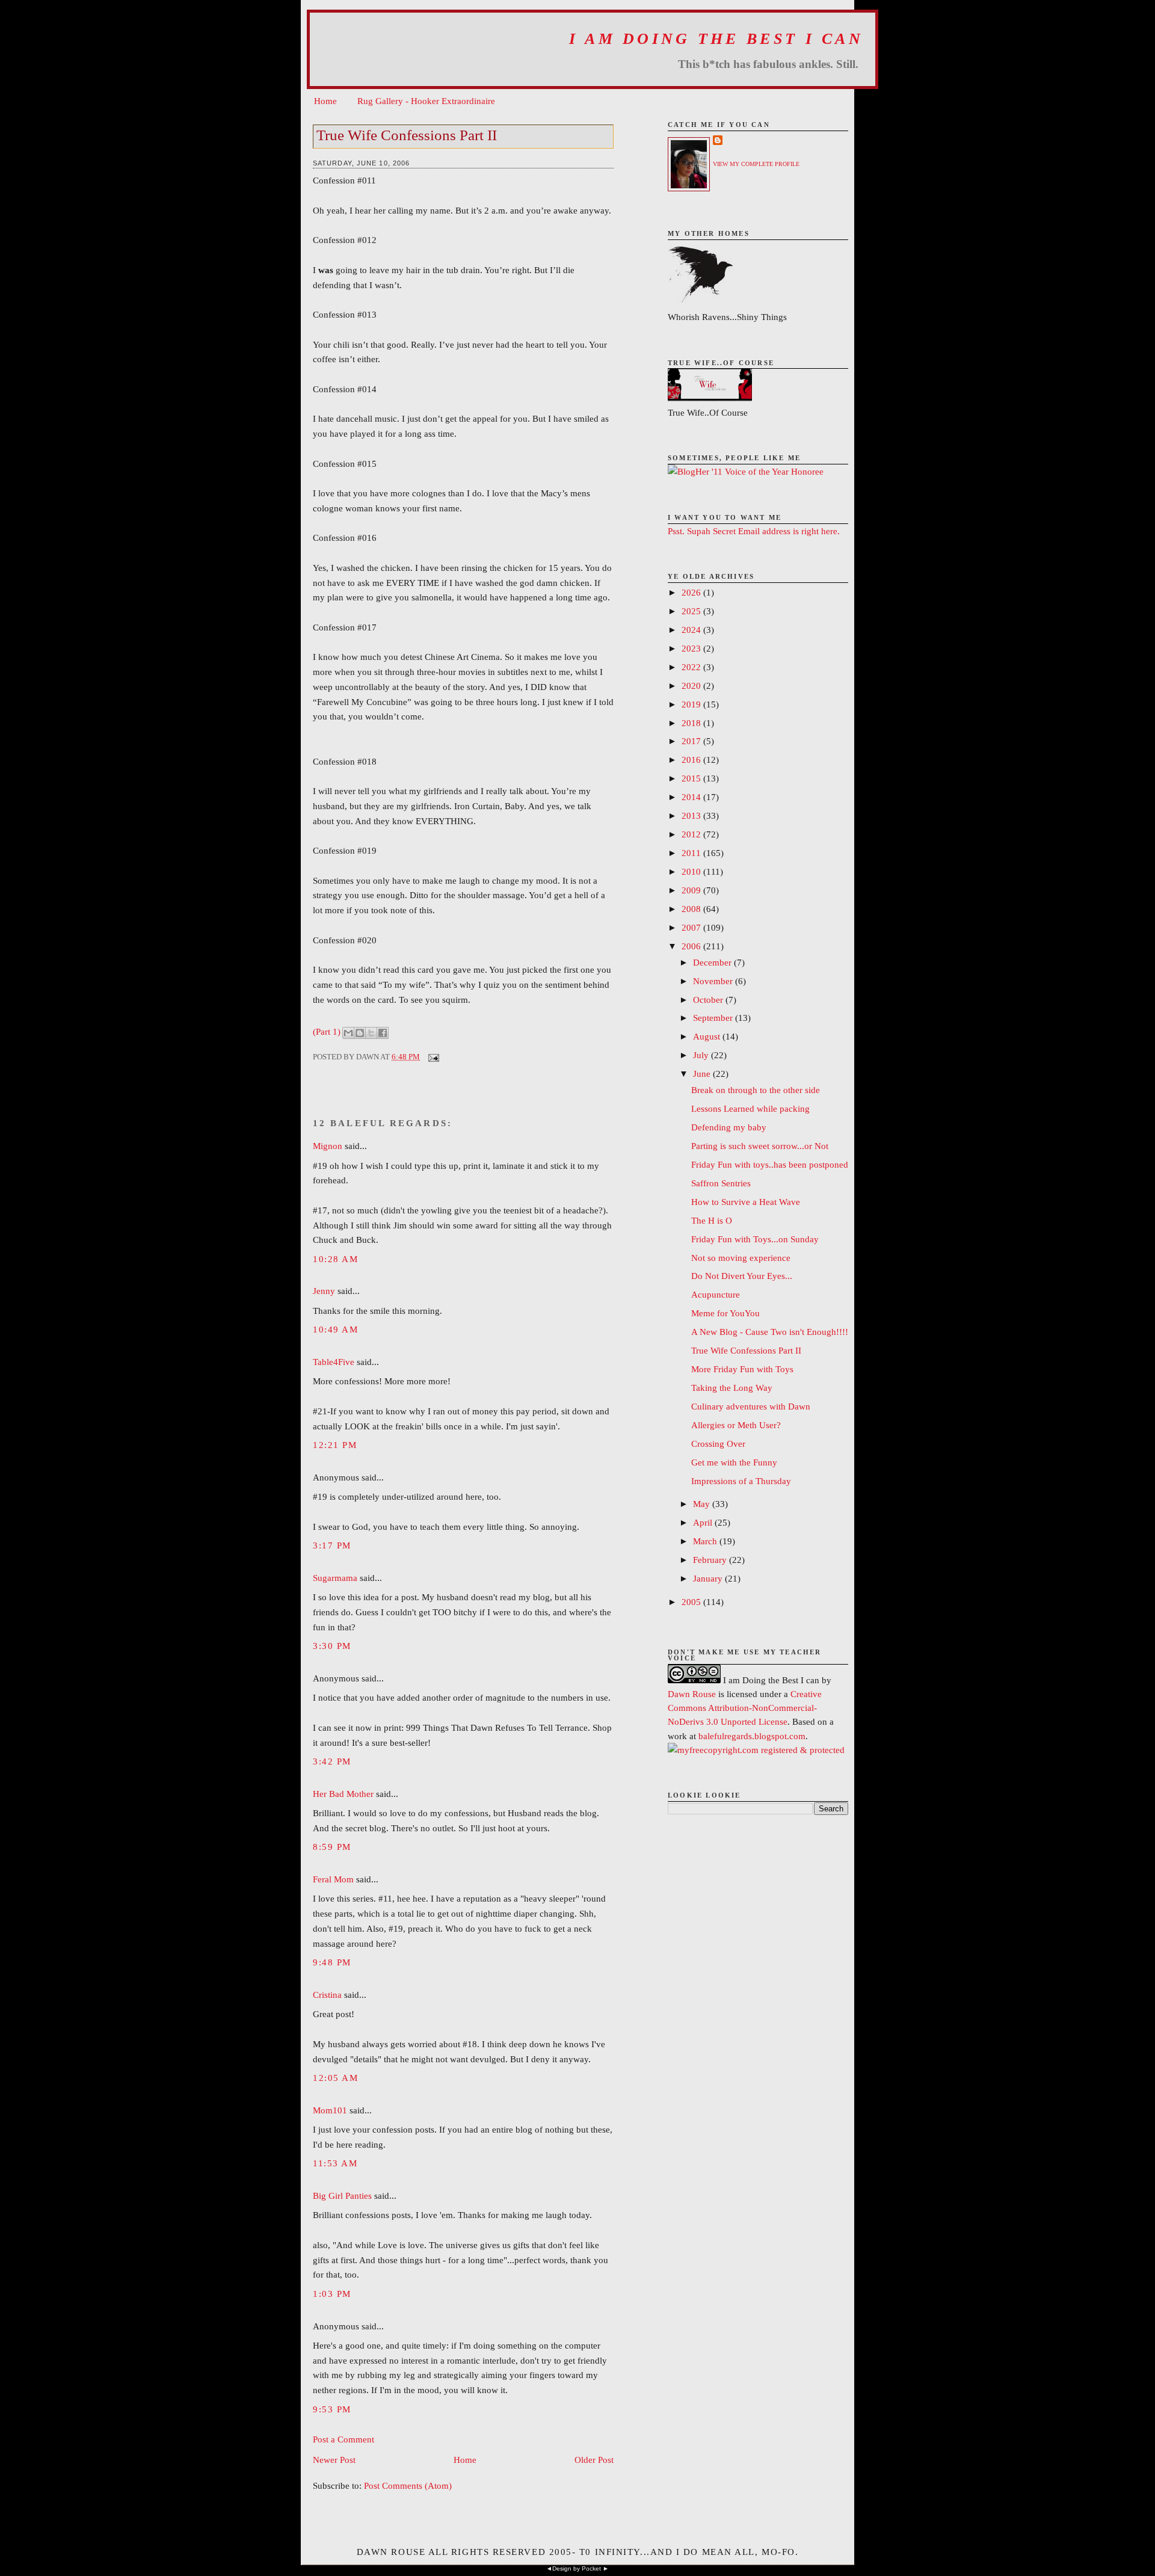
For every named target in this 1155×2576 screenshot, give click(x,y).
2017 (692, 741)
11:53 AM (335, 2163)
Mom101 (330, 2110)
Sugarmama (335, 1578)
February (711, 1560)
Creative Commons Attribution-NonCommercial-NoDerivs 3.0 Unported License (745, 1708)
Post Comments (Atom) (408, 2485)
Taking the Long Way (732, 1388)
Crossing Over (718, 1444)
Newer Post (334, 2460)
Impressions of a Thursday (741, 1481)
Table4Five (334, 1362)
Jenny (324, 1291)
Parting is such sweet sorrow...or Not (760, 1146)
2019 (692, 704)
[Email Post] (432, 1057)
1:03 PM (332, 2294)
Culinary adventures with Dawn (751, 1406)
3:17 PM (332, 1545)
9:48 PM (332, 1962)
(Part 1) (327, 1031)
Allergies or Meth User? (736, 1425)
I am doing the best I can (716, 39)
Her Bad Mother (343, 1794)
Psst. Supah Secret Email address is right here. (754, 531)
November (714, 981)
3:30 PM (332, 1646)
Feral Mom (333, 1879)
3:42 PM (332, 1761)
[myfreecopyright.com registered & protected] (756, 1750)
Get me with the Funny (734, 1462)
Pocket (591, 2568)
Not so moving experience (741, 1258)
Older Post (594, 2460)
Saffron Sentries (721, 1183)
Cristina (327, 1995)
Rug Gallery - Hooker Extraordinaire (426, 101)
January (709, 1578)
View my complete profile (756, 164)
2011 (692, 853)
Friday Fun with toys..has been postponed (770, 1164)
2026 (692, 592)
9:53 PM (332, 2409)
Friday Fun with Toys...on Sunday (755, 1239)
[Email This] (348, 1033)
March (706, 1541)
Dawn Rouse (692, 1694)
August (708, 1036)
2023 (692, 648)
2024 (692, 630)
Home (325, 101)
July (702, 1055)
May (703, 1504)
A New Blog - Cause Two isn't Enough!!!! (770, 1332)
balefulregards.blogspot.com (752, 1736)
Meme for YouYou (725, 1313)
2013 (692, 815)
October (709, 1000)
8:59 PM (332, 1847)
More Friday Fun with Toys (742, 1369)
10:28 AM (335, 1259)
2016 (692, 760)
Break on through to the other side (756, 1090)
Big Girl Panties (342, 2195)
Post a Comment (343, 2439)
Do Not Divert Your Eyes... (742, 1276)
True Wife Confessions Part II (407, 135)
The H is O (712, 1220)
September (714, 1018)
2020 (692, 686)
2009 (692, 890)
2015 (692, 778)
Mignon (328, 1146)
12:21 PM (335, 1445)
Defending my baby (729, 1127)
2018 (692, 723)
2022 (692, 667)
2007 (692, 927)
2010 (692, 871)
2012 (692, 834)
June (703, 1074)
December (713, 962)
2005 (692, 1602)
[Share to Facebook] (383, 1033)
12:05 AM (335, 2078)
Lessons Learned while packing (750, 1108)
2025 (692, 611)
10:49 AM (335, 1329)
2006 (692, 946)
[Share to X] (371, 1033)
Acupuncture (716, 1294)
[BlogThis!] (360, 1033)
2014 (692, 797)
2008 (692, 909)
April (704, 1522)
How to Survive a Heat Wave (746, 1202)
